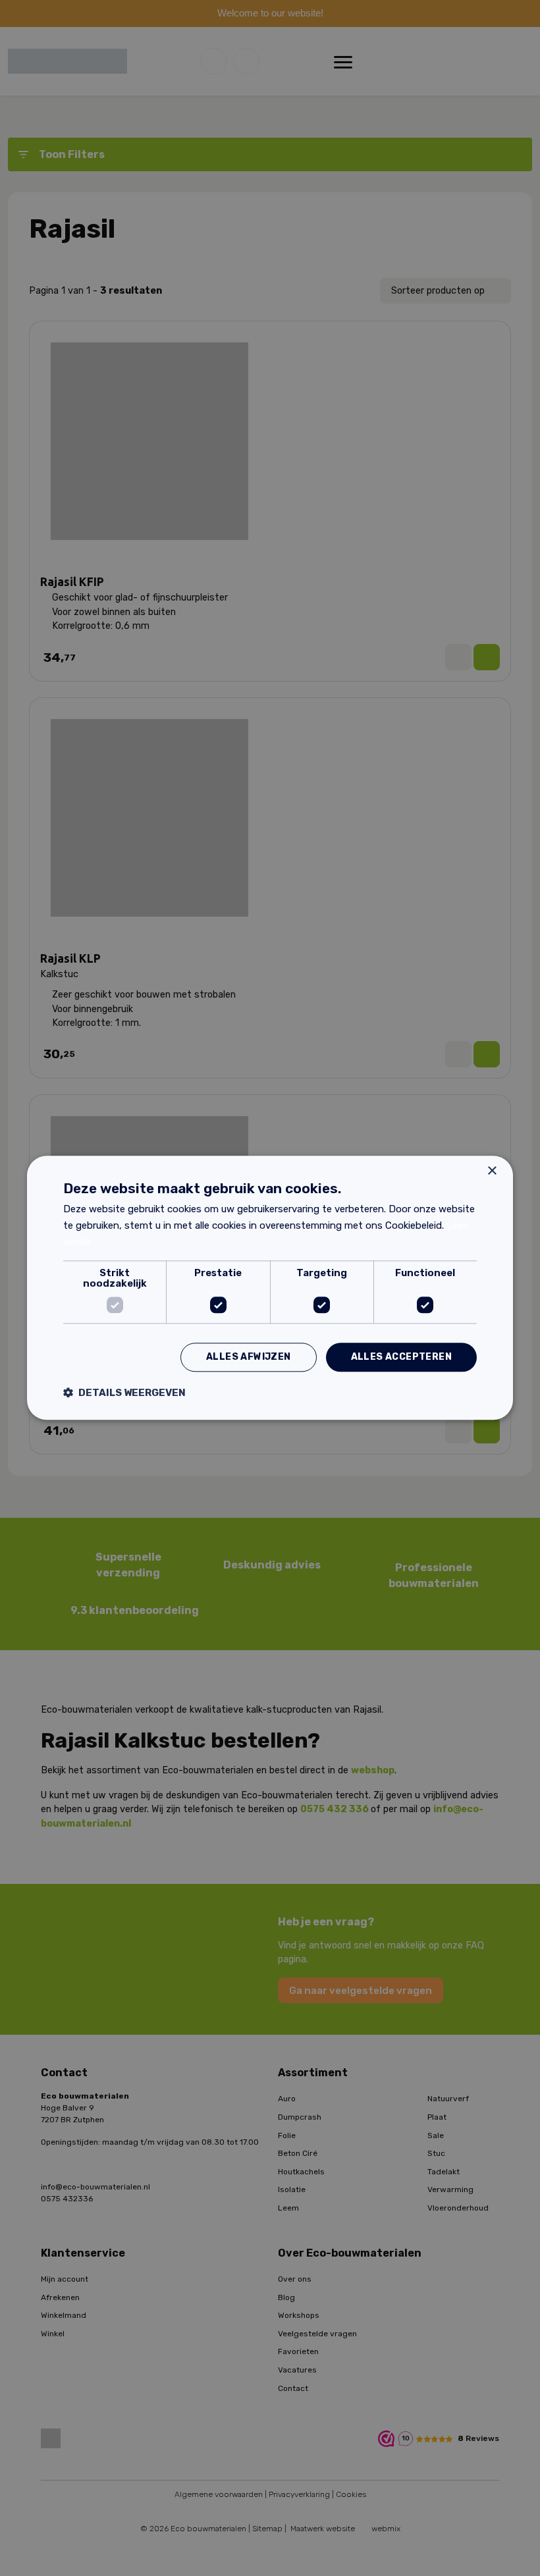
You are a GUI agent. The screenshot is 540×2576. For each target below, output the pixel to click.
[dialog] (270, 1288)
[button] (124, 1393)
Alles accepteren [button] (401, 1357)
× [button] (492, 1171)
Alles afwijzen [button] (249, 1357)
